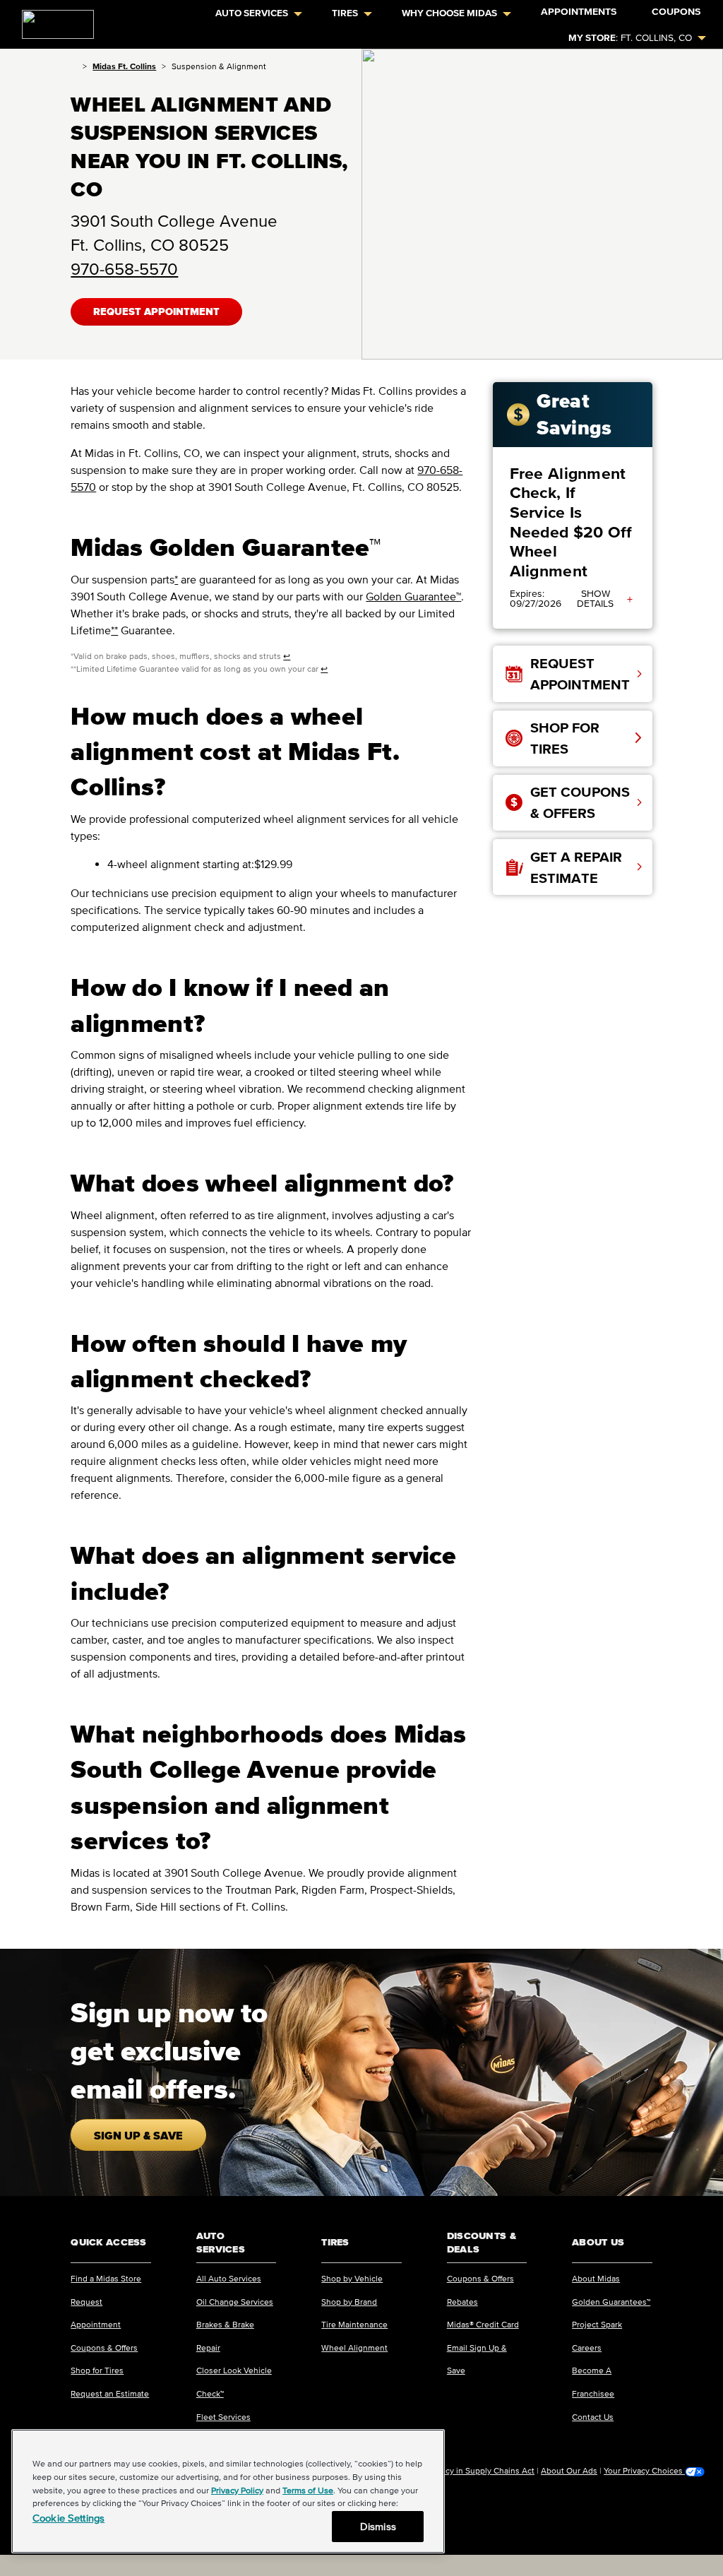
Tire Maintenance (354, 2324)
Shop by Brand (349, 2302)
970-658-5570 (124, 269)
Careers (587, 2348)
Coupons (676, 12)
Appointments (579, 12)
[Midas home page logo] (52, 20)
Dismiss (378, 2526)
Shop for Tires (97, 2370)
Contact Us (593, 2417)
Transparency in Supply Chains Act (469, 2470)
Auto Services (252, 13)
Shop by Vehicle (352, 2278)
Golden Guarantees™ (611, 2302)
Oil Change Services (235, 2302)
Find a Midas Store (106, 2278)
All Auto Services (229, 2278)
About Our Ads (569, 2470)
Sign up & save (138, 2135)
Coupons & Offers (104, 2348)
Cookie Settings (68, 2518)
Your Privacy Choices (644, 2471)
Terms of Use (308, 2490)
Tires (345, 13)
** (114, 630)
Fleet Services (223, 2417)
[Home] (74, 66)
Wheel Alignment (354, 2348)
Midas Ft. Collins (124, 66)
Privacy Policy (237, 2490)
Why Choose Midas (449, 13)
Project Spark (597, 2324)
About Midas (596, 2278)
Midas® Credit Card (483, 2324)
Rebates (462, 2302)
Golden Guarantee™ (413, 596)
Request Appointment (156, 312)
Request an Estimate (110, 2393)
